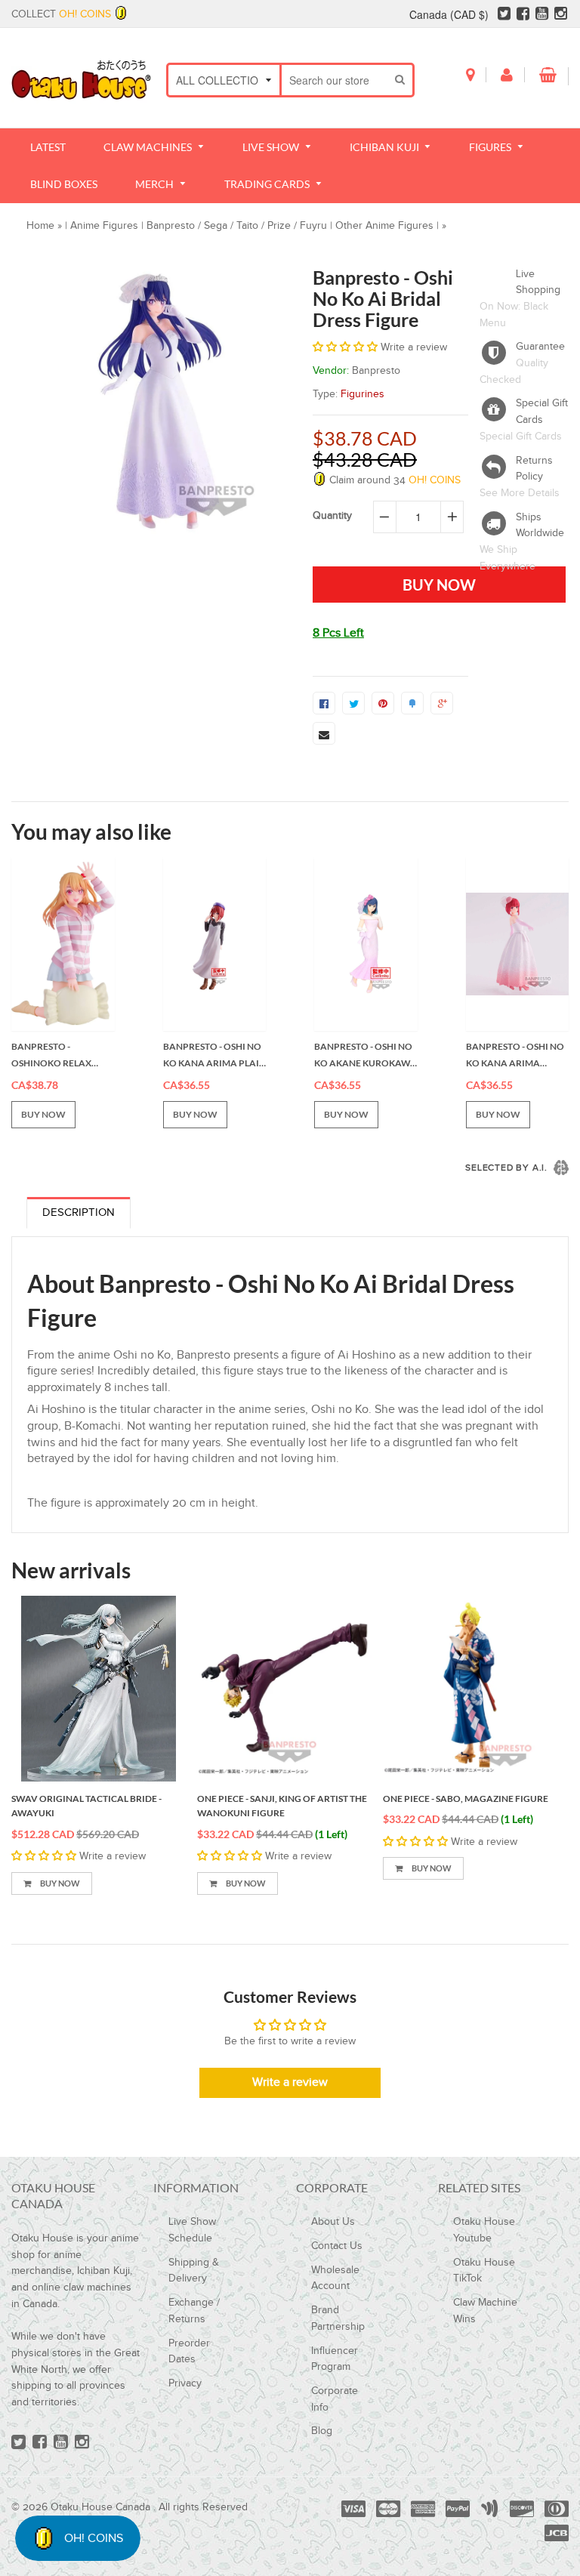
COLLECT (61, 14)
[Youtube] (542, 14)
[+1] (442, 703)
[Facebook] (523, 14)
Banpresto (376, 371)
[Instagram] (561, 14)
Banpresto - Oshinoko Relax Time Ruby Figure (53, 1056)
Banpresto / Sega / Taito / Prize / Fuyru (237, 226)
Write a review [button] (290, 2082)
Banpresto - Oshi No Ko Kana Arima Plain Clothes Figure (214, 1056)
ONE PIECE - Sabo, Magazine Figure (466, 1799)
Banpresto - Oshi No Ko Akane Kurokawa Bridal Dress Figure (366, 1056)
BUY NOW (43, 1114)
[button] (347, 347)
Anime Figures (104, 226)
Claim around (393, 480)
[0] (324, 703)
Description (79, 1212)
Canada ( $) (449, 14)
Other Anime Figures (384, 226)
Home (40, 226)
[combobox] (335, 80)
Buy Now (59, 1883)
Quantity (332, 516)
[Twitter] (504, 14)
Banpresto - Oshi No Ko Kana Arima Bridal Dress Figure (515, 1056)
